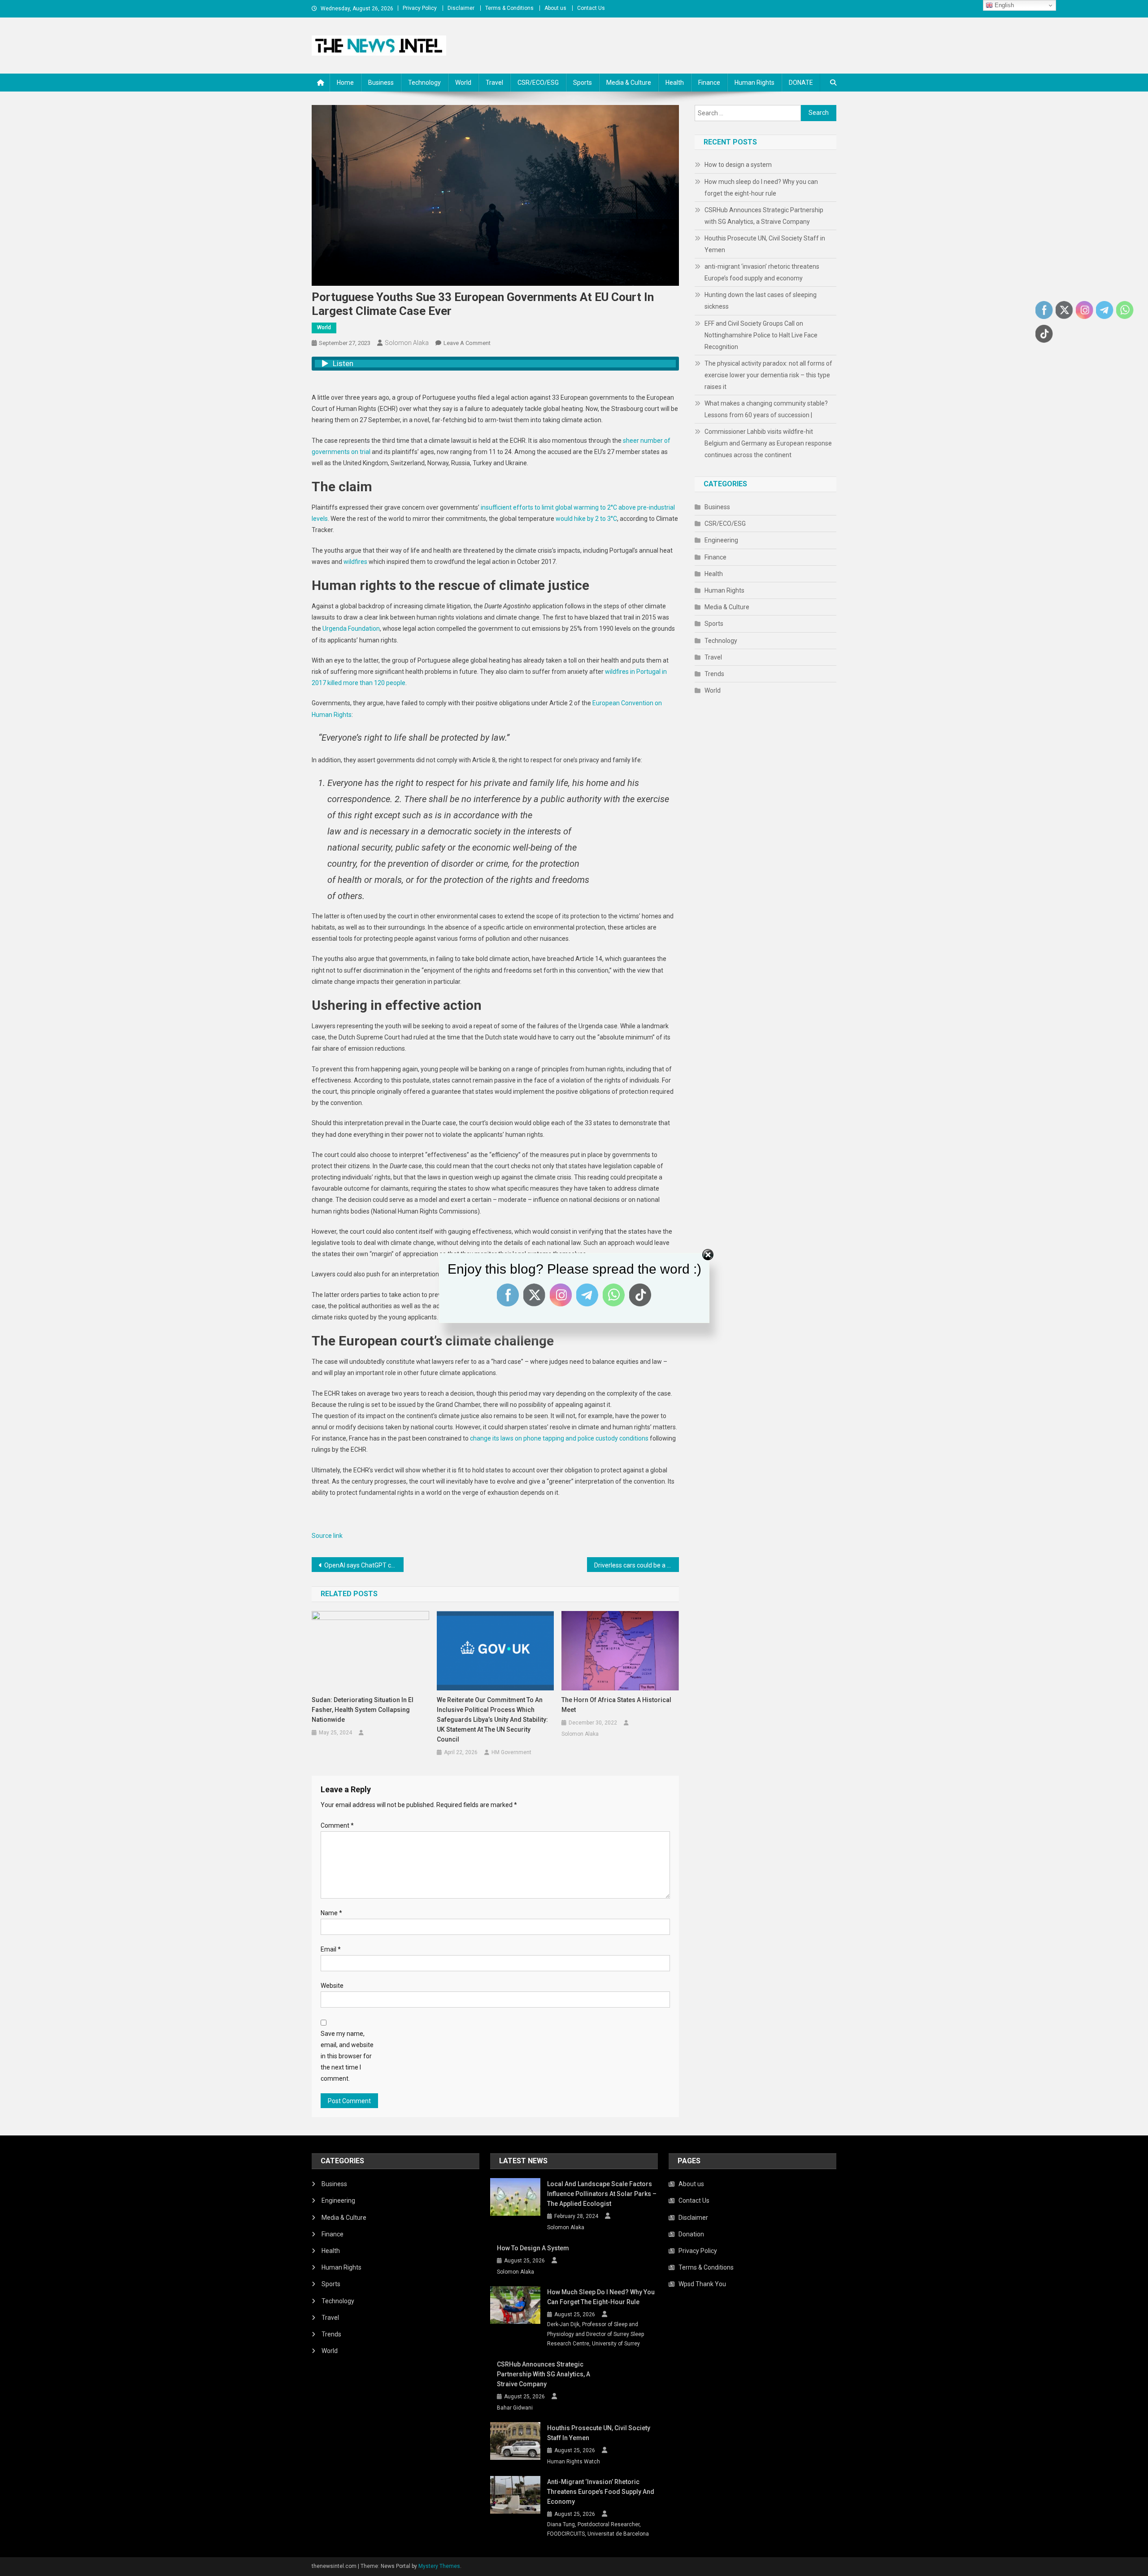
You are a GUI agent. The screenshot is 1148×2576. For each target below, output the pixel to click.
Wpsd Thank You (702, 2284)
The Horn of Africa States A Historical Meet (616, 1705)
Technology (424, 83)
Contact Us (591, 8)
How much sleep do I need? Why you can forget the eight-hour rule (761, 188)
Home (345, 83)
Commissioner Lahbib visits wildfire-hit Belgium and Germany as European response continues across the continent (768, 443)
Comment (337, 1825)
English (1003, 5)
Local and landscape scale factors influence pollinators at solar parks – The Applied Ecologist (602, 2194)
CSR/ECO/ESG (538, 83)
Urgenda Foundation (351, 629)
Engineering (721, 540)
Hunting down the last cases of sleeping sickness (761, 301)
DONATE (801, 83)
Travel (494, 83)
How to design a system (738, 165)
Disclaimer (461, 8)
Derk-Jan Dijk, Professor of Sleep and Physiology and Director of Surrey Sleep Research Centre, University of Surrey (596, 2334)
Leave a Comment (467, 343)
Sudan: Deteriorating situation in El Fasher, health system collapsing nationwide (363, 1710)
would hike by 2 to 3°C (586, 519)
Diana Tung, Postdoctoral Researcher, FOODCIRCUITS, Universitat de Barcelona (598, 2529)
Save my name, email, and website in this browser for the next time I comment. (347, 2056)
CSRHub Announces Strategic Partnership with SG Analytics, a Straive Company (764, 216)
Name (331, 1913)
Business (381, 83)
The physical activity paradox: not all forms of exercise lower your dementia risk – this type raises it (768, 375)
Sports (583, 83)
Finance (709, 83)
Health (675, 83)
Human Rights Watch (574, 2462)
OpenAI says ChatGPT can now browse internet (364, 1565)
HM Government (511, 1752)
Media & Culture (629, 83)
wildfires (355, 562)
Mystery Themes (439, 2566)
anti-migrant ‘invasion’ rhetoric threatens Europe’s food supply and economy (762, 272)
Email (331, 1949)
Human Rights (754, 83)
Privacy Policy (420, 8)
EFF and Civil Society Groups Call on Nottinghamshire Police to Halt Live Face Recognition (761, 335)
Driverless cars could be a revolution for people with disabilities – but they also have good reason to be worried (637, 1565)
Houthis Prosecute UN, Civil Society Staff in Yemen (765, 244)
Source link (327, 1536)
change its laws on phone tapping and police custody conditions (559, 1438)
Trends (714, 674)
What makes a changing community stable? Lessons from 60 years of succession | (766, 409)
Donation (691, 2234)
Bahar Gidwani (515, 2408)
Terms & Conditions (509, 8)
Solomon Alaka (407, 343)
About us (555, 8)
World (463, 83)
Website (332, 1986)
